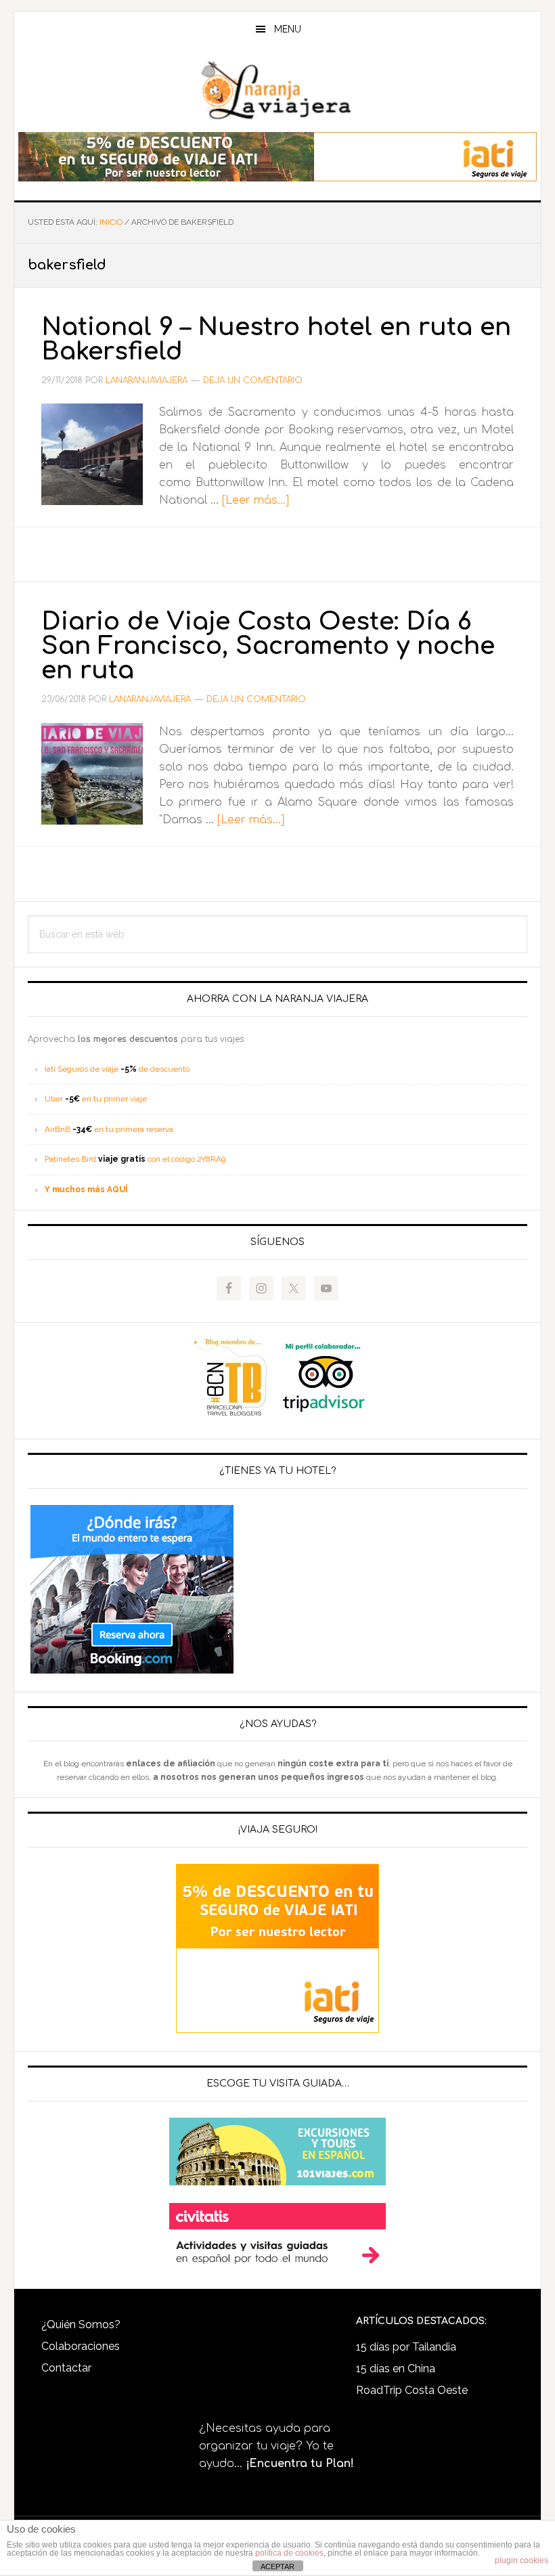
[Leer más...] (256, 500)
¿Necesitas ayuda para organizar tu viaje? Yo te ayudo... (276, 2446)
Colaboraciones (81, 2346)
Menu (288, 29)
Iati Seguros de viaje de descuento (117, 1069)
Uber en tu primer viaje (96, 1099)
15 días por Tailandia (406, 2347)
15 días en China (396, 2368)
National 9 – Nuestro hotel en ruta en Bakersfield (276, 339)
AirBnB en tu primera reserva (109, 1129)
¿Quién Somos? (81, 2324)
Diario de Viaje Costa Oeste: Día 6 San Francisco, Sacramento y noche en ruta (268, 646)
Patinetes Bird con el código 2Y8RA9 (135, 1159)
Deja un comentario (253, 380)
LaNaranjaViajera (277, 91)
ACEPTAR (277, 2567)
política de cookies (289, 2553)
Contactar (66, 2368)
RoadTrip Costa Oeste (412, 2390)
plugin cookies (521, 2560)
